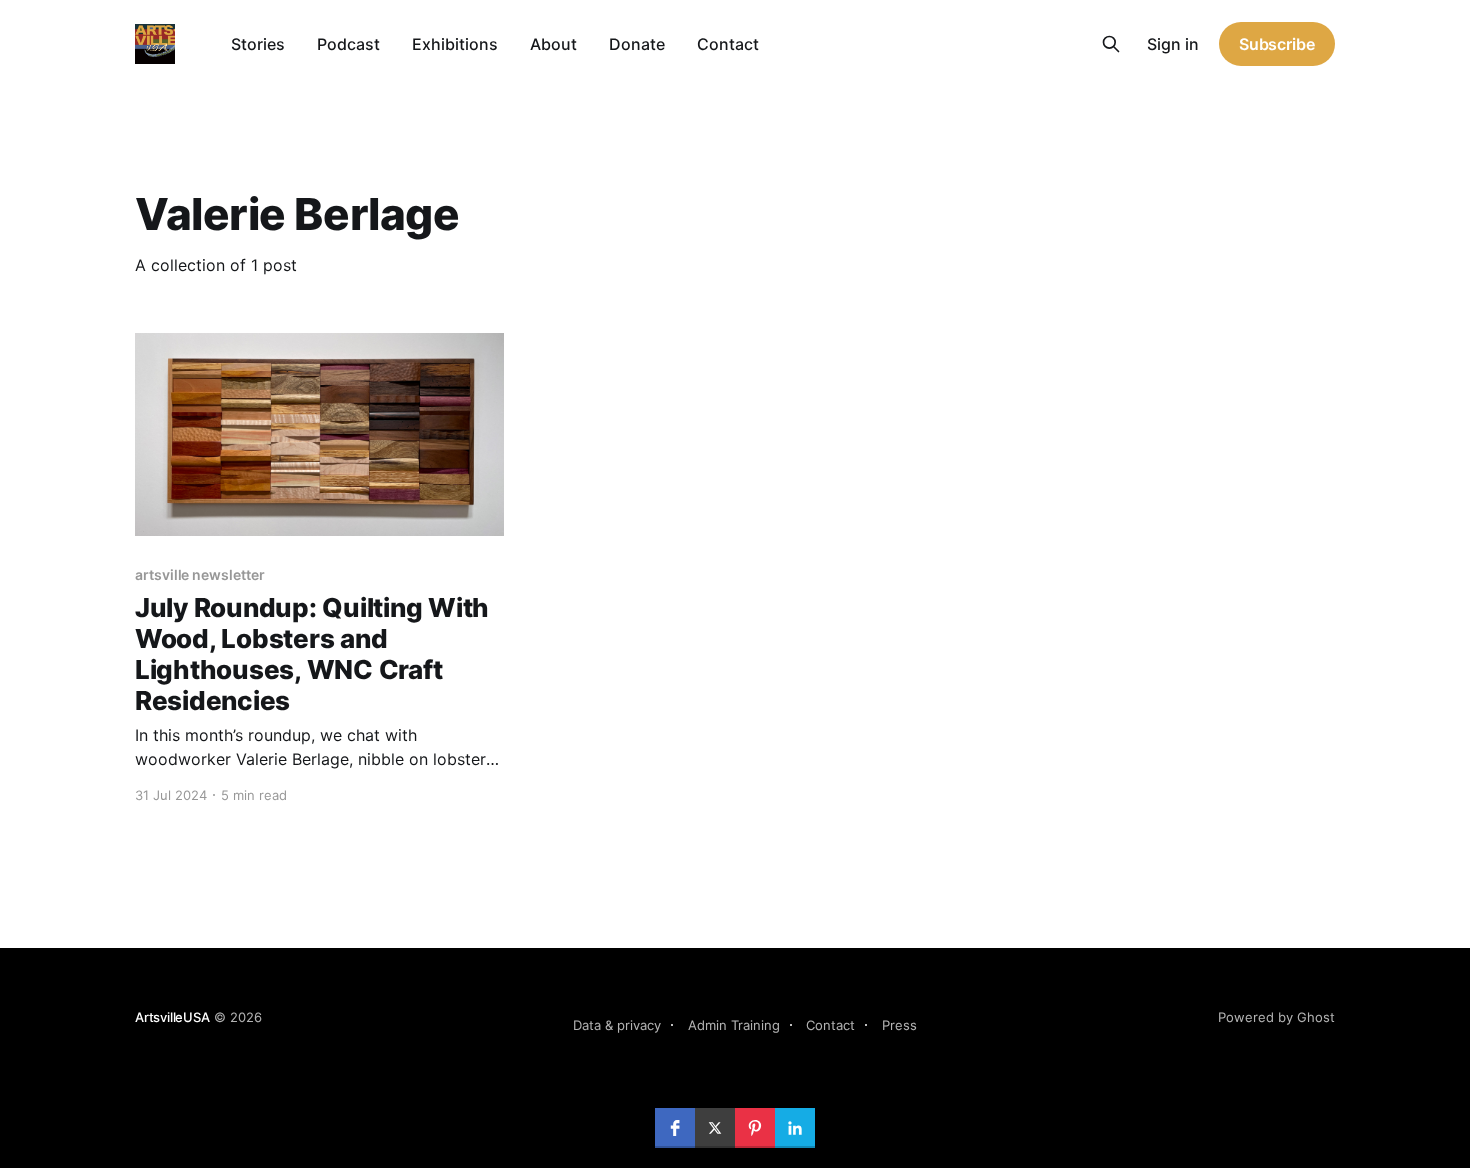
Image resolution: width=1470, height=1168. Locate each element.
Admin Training (734, 1025)
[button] (675, 1128)
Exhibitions (455, 44)
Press (899, 1025)
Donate (637, 44)
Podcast (348, 44)
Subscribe (1277, 44)
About (553, 44)
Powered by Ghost (1276, 1017)
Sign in (1173, 44)
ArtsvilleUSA (172, 1017)
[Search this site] (1111, 44)
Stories (258, 44)
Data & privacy (617, 1025)
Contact (728, 44)
